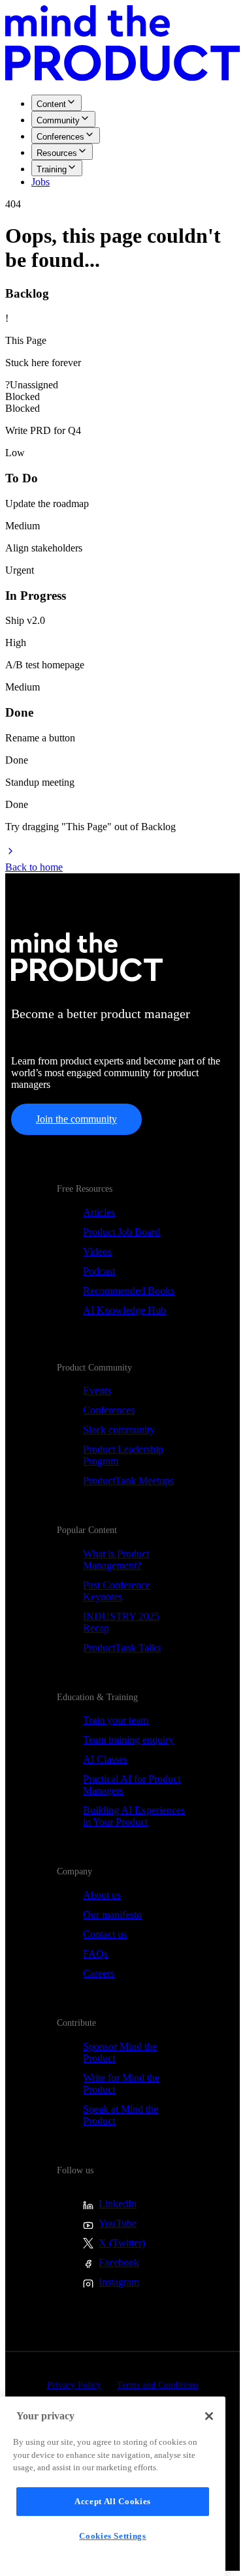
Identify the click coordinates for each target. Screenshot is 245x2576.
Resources (57, 153)
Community (58, 120)
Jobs (41, 182)
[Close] (209, 2416)
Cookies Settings (113, 2536)
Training (52, 169)
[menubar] (122, 141)
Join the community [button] (76, 1119)
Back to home (34, 867)
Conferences (60, 137)
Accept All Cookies (113, 2501)
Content (51, 104)
